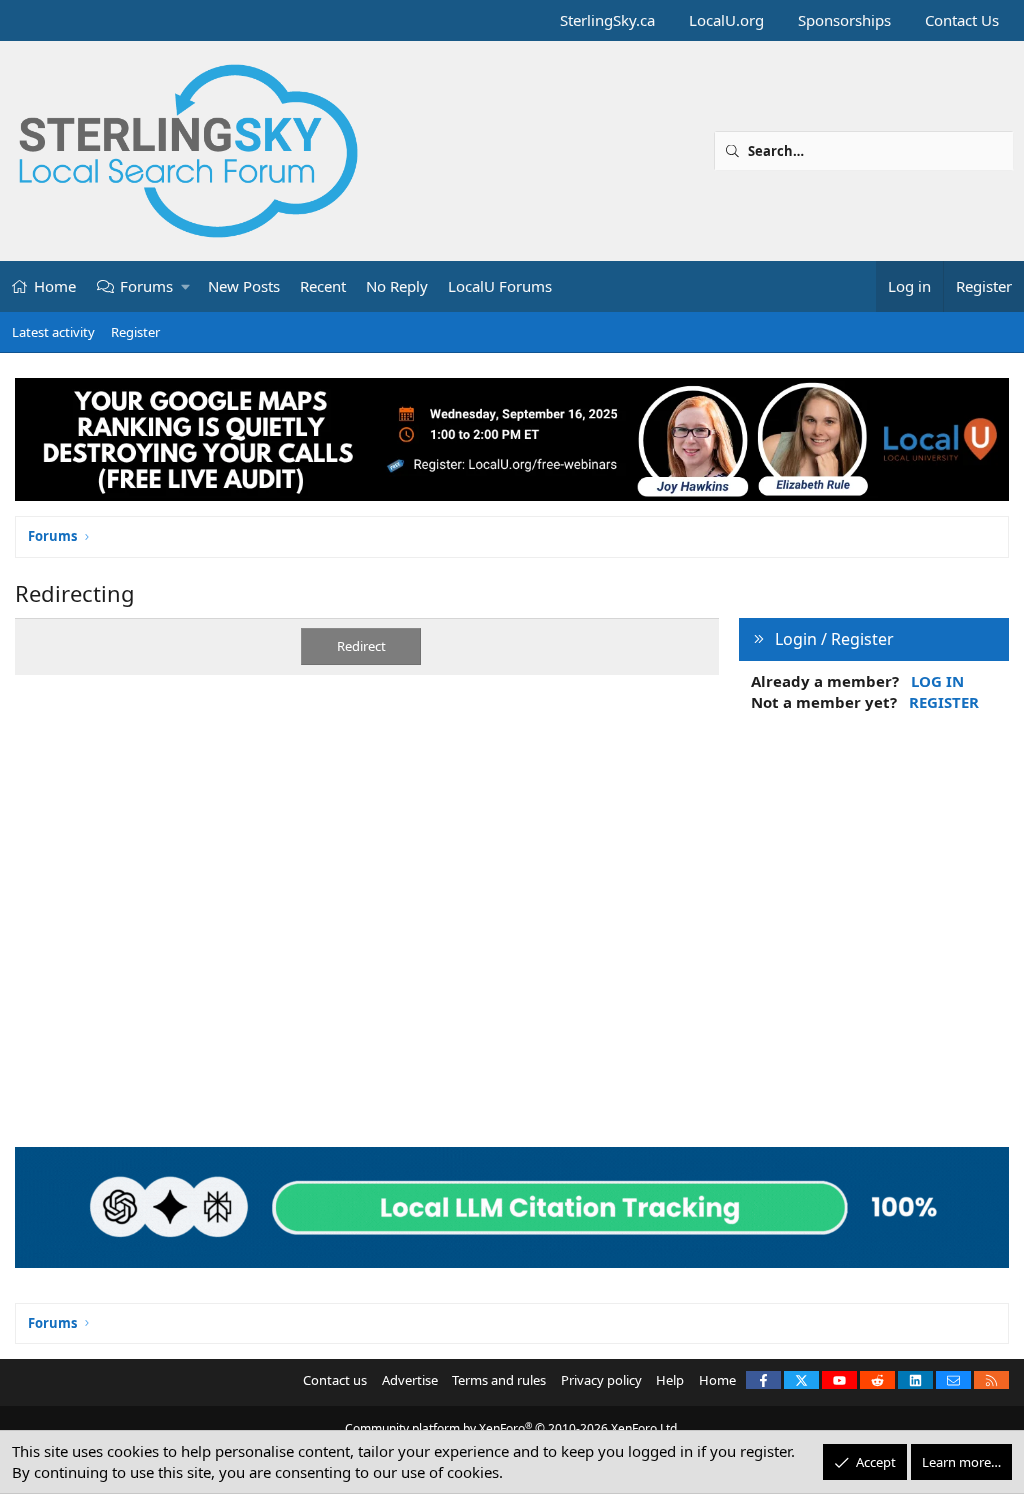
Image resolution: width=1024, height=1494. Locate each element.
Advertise (410, 1380)
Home (55, 286)
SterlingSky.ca (607, 20)
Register (135, 332)
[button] (186, 286)
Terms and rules (499, 1380)
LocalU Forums (500, 286)
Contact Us (962, 20)
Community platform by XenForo (512, 1428)
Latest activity (53, 332)
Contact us (335, 1380)
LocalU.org (726, 20)
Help (670, 1380)
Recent (323, 286)
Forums (146, 286)
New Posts (244, 286)
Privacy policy (601, 1380)
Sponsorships (844, 20)
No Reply (397, 286)
